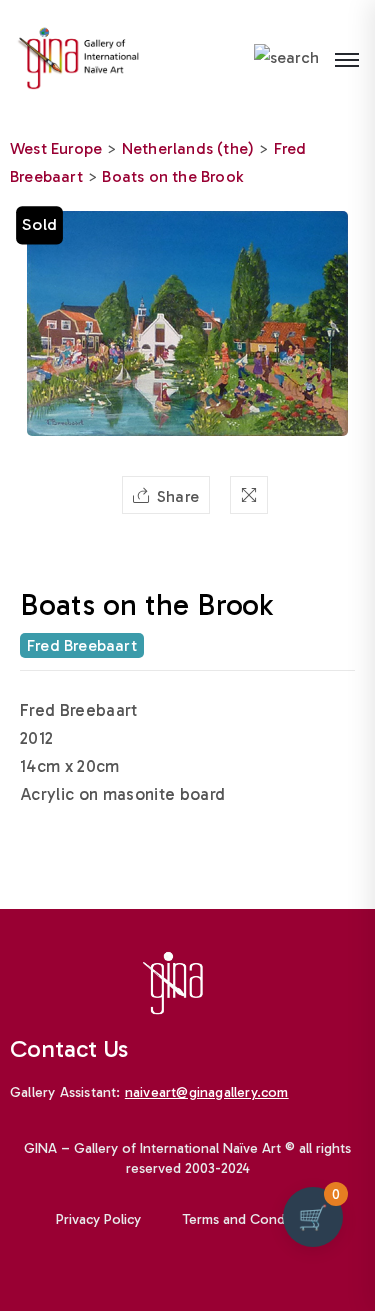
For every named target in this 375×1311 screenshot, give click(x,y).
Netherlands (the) (188, 148)
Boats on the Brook (172, 176)
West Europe (56, 148)
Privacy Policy (98, 1219)
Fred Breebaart (82, 645)
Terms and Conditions (251, 1219)
